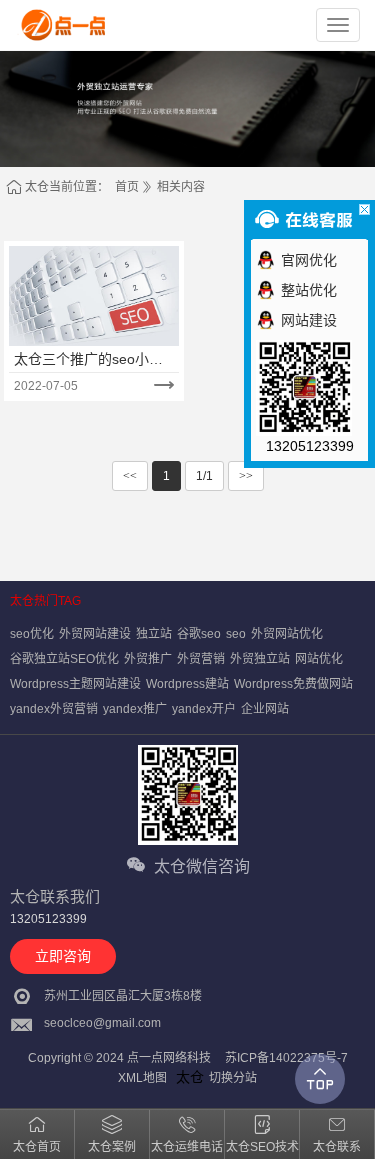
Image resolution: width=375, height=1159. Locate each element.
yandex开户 (204, 709)
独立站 (154, 634)
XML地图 (142, 1078)
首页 (127, 187)
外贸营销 (201, 659)
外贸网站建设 (95, 634)
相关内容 (181, 187)
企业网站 (265, 709)
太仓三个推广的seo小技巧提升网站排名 (88, 360)
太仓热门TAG (45, 601)
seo (236, 634)
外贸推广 (148, 659)
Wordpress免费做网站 (293, 684)
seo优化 (32, 634)
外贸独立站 (260, 659)
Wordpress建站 (187, 684)
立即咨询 (63, 956)
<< (130, 476)
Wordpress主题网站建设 (75, 684)
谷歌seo (199, 634)
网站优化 (319, 659)
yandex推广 (135, 709)
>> (246, 476)
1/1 (204, 476)
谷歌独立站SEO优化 (64, 659)
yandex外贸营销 (54, 709)
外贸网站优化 (287, 634)
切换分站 (233, 1078)
